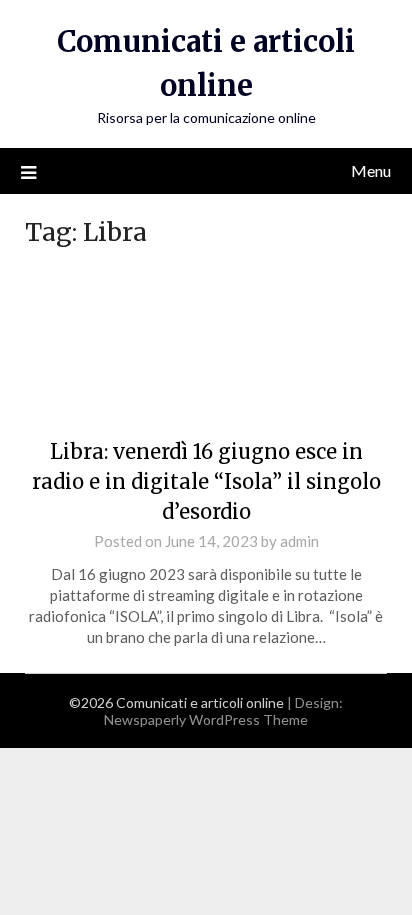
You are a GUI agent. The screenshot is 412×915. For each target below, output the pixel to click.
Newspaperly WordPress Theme (206, 719)
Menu (371, 170)
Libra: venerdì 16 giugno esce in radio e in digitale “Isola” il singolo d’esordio (206, 481)
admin (299, 541)
